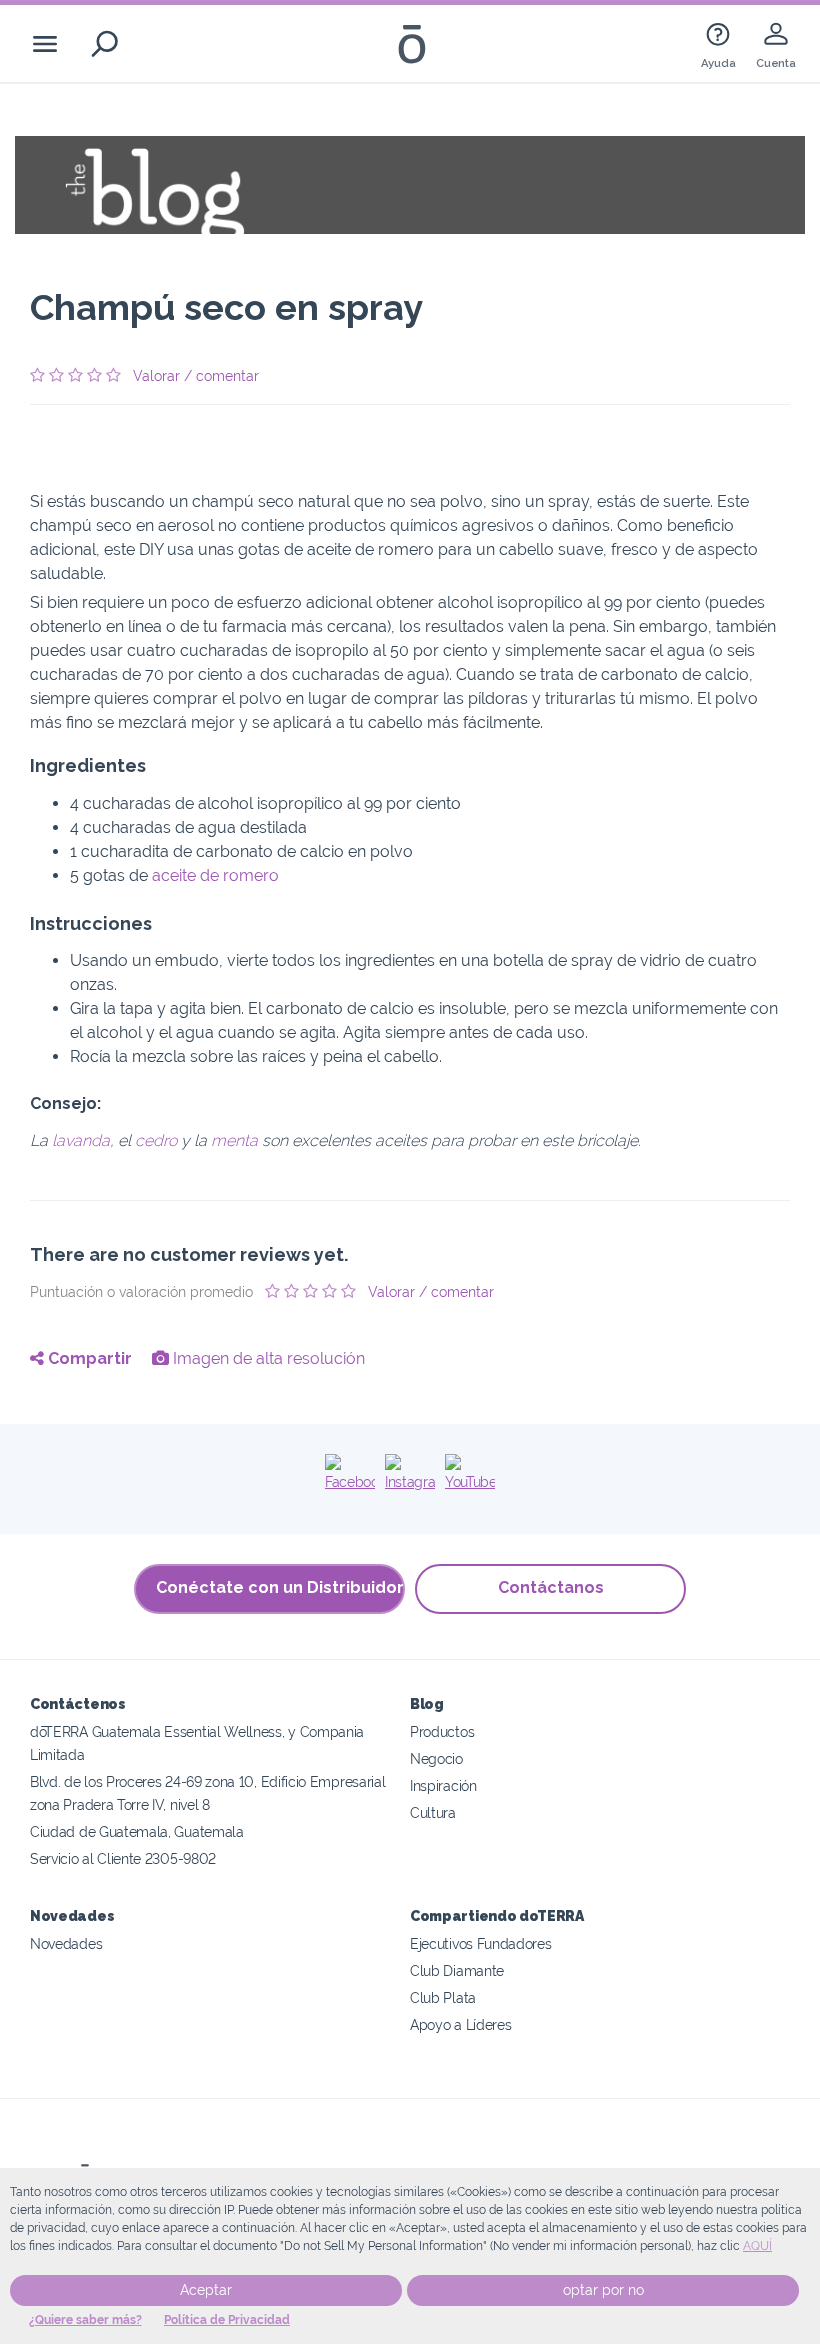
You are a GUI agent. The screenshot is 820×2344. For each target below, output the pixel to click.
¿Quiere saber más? (85, 2320)
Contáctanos (551, 1587)
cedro (156, 1140)
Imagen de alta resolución (267, 1358)
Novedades (66, 1943)
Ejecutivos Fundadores (481, 1943)
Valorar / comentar (196, 376)
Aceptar (206, 2290)
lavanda (81, 1140)
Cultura (433, 1812)
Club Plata (443, 1997)
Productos (442, 1731)
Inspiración (443, 1785)
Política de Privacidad (227, 2320)
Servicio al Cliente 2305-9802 (123, 1858)
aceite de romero (215, 875)
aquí (757, 2246)
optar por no (603, 2290)
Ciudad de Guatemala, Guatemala (137, 1831)
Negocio (436, 1758)
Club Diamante (457, 1970)
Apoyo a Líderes (460, 2024)
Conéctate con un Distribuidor (280, 1587)
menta (234, 1140)
